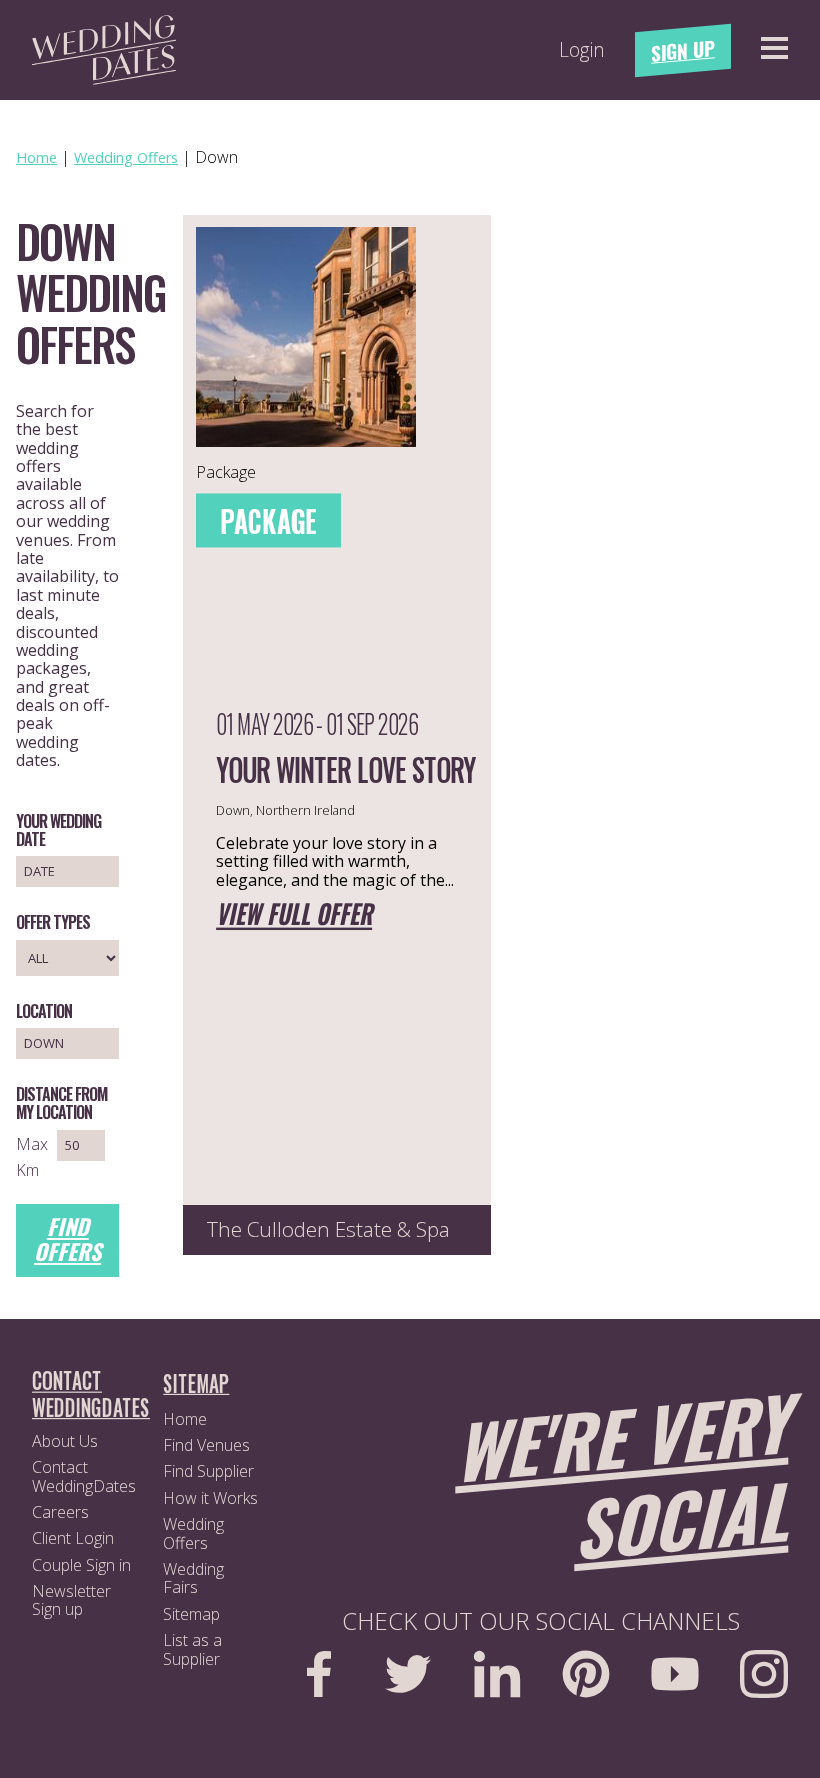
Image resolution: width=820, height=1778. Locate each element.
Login (582, 50)
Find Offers (67, 1238)
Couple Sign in (81, 1565)
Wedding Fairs (193, 1578)
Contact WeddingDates (84, 1476)
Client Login (73, 1538)
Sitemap (191, 1614)
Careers (60, 1512)
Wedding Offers (193, 1533)
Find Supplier (208, 1471)
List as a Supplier (192, 1649)
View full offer (294, 915)
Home (185, 1419)
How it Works (210, 1498)
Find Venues (206, 1445)
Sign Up (683, 50)
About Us (65, 1441)
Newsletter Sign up (71, 1600)
